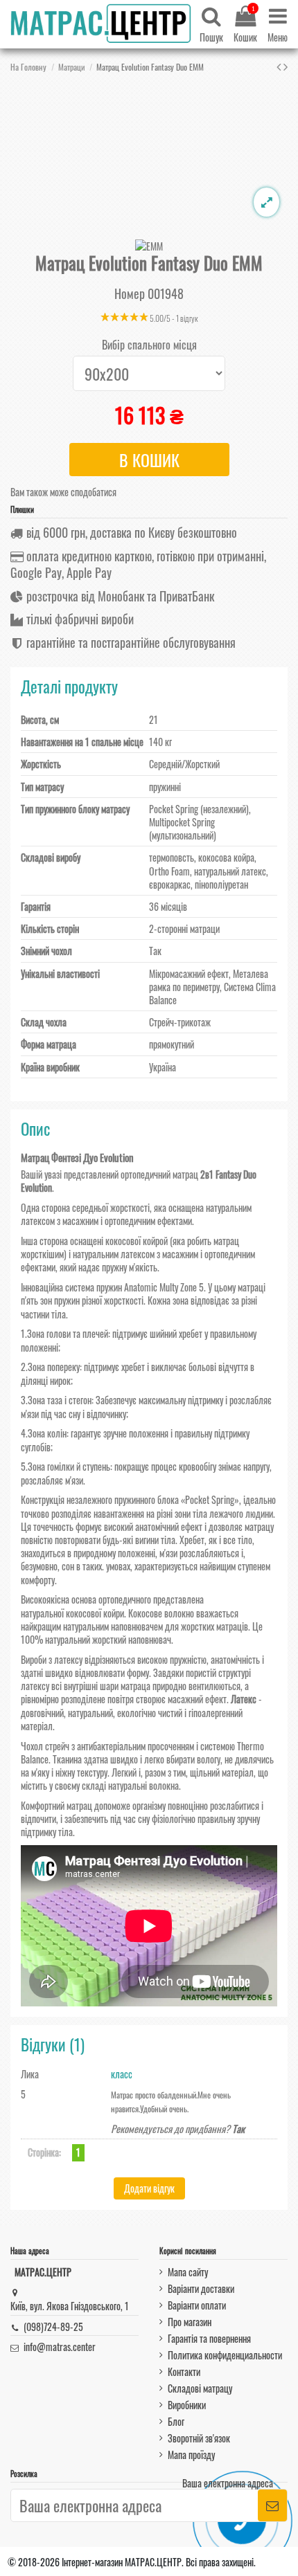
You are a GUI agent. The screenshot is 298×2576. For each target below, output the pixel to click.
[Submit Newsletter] (272, 2506)
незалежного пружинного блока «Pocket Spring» (153, 1499)
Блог (176, 2421)
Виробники (187, 2405)
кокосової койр (93, 1613)
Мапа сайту (188, 2272)
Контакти (184, 2371)
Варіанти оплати (197, 2305)
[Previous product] (280, 66)
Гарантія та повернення (209, 2338)
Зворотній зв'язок (199, 2438)
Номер (130, 294)
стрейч (57, 1746)
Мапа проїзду (191, 2455)
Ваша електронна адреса (228, 2483)
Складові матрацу (200, 2388)
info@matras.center (60, 2347)
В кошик (149, 460)
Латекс (244, 1699)
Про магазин (190, 2322)
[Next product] (286, 66)
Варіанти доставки (201, 2288)
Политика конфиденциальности (225, 2355)
